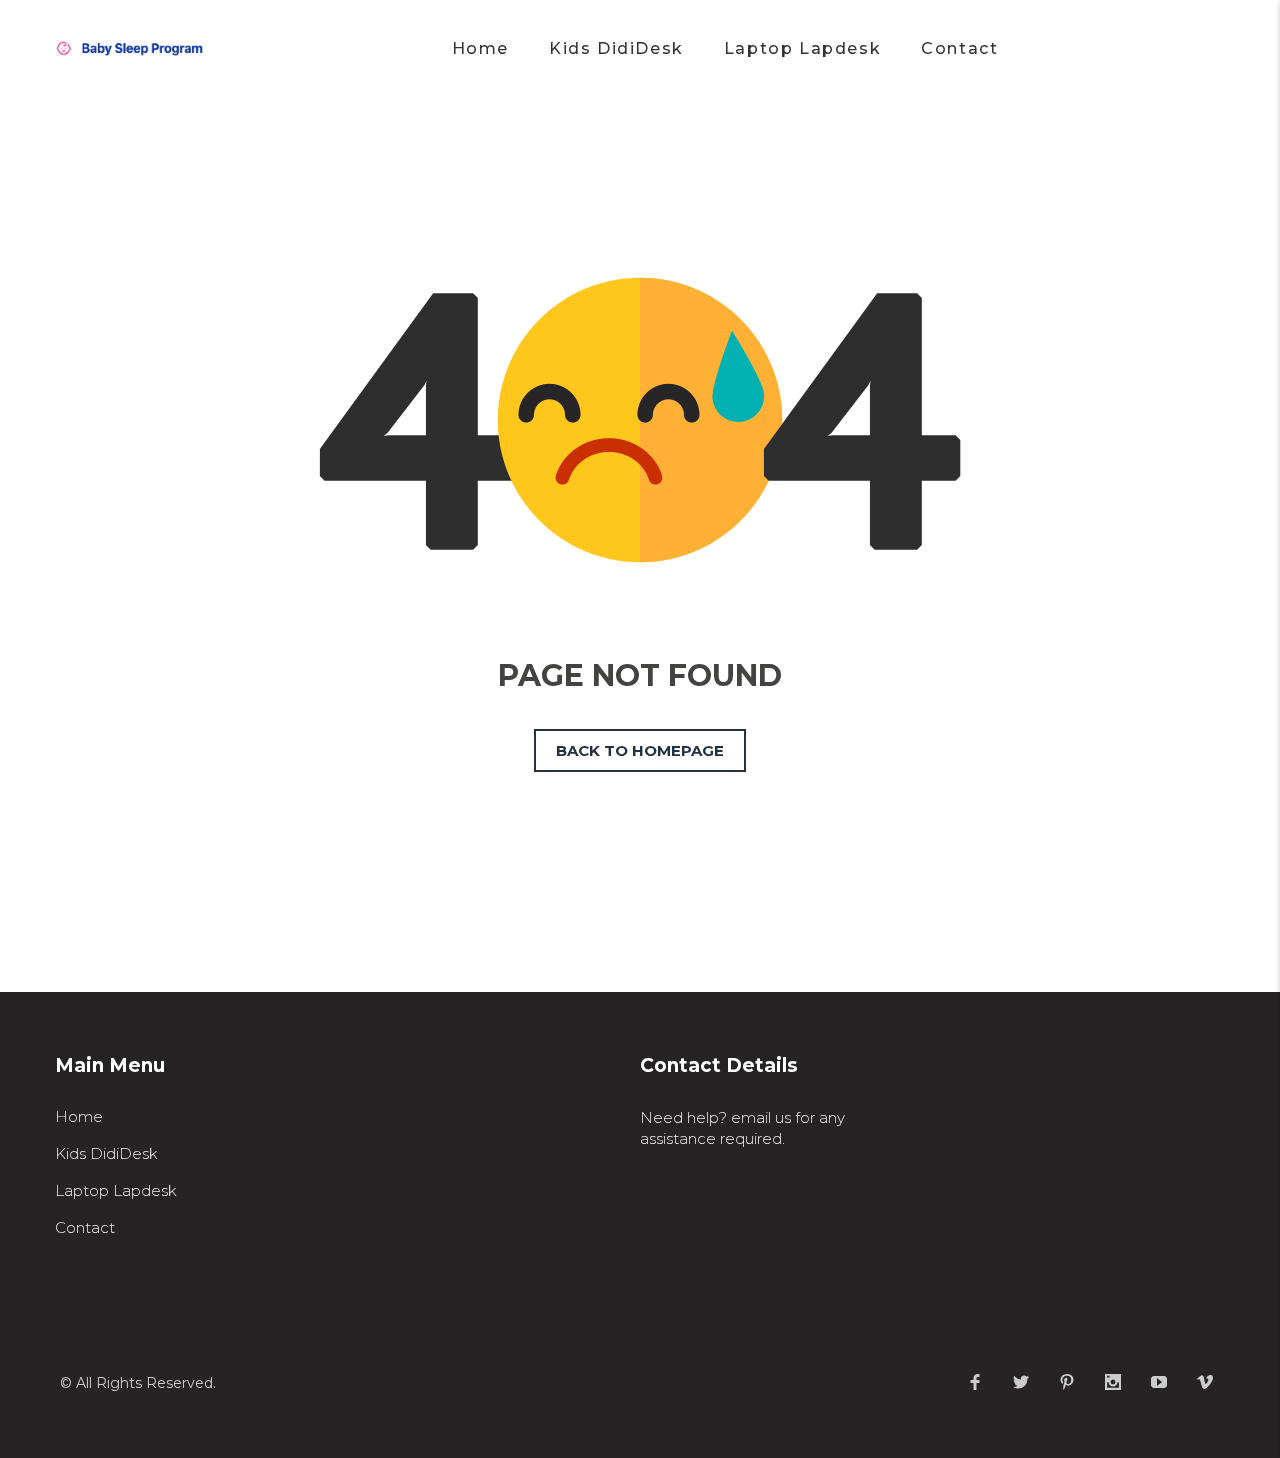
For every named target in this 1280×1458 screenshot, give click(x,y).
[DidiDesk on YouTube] (1159, 1382)
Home (79, 1116)
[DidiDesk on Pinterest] (1067, 1382)
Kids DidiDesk (106, 1153)
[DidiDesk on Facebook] (975, 1382)
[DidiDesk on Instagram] (1113, 1382)
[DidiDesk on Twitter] (1021, 1382)
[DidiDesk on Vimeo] (1205, 1382)
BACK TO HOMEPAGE (640, 750)
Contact (85, 1227)
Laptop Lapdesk (116, 1190)
